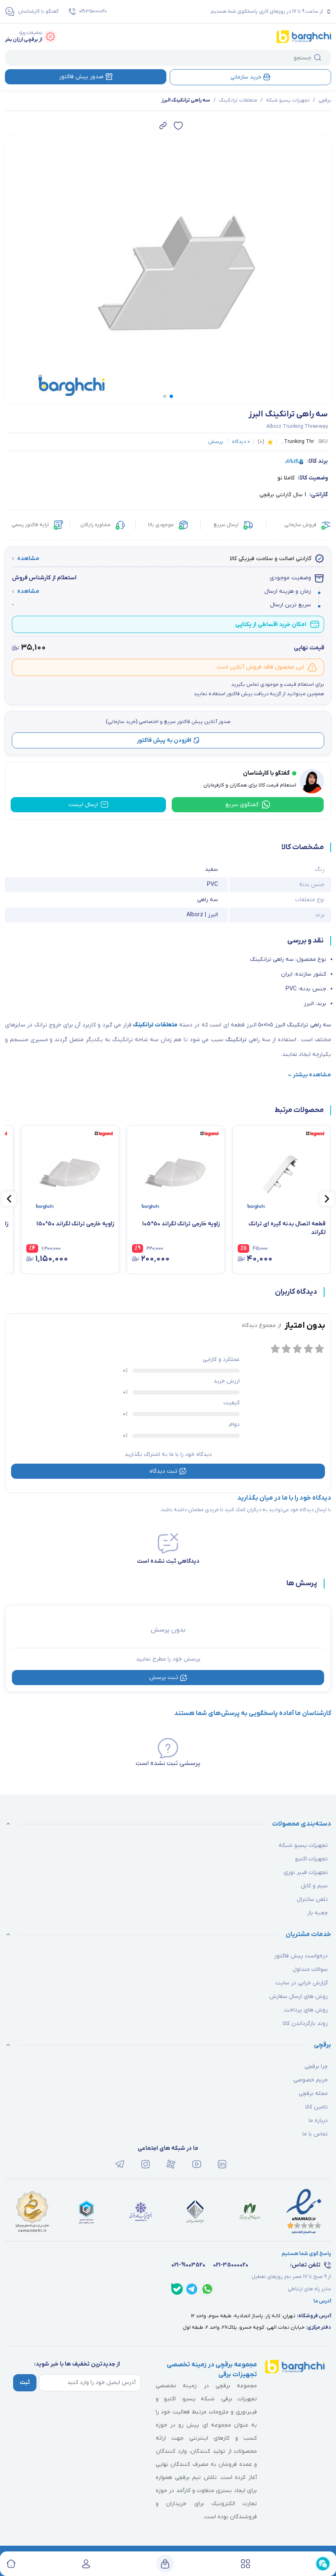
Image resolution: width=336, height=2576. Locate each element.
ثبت (25, 2383)
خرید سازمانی (246, 77)
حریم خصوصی (311, 2080)
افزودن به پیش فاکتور (164, 740)
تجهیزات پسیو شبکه (288, 100)
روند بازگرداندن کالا (305, 2024)
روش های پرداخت (306, 2010)
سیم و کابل (314, 1886)
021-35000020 (93, 11)
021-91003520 (188, 2265)
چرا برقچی (316, 2066)
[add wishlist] (178, 126)
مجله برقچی (313, 2094)
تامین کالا (317, 2107)
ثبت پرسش (164, 1678)
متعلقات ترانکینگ (238, 100)
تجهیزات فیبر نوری (306, 1872)
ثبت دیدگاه (163, 1471)
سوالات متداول (310, 1969)
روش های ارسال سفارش (299, 1996)
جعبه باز (318, 1913)
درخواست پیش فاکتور (301, 1956)
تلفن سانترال (312, 1899)
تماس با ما (315, 2134)
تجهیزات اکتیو (311, 1859)
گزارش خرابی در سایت (302, 1983)
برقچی (325, 100)
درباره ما (318, 2121)
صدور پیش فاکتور (81, 77)
